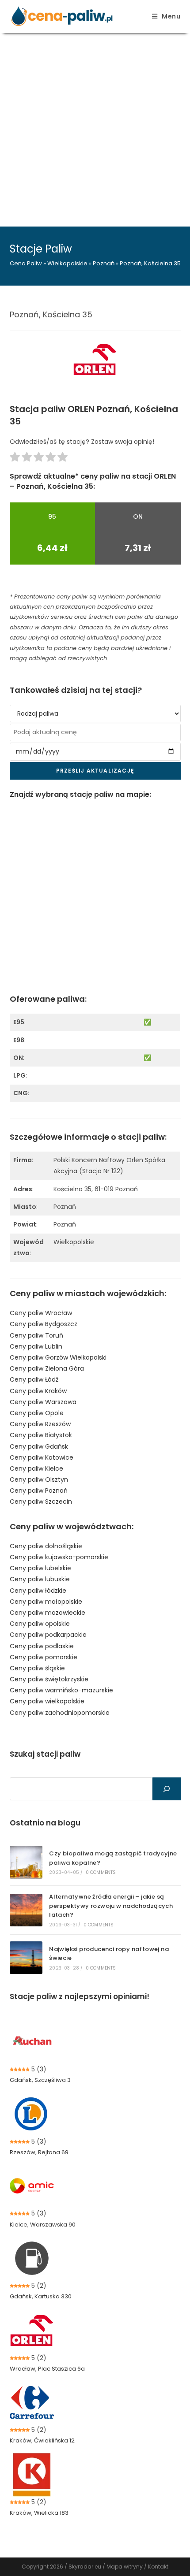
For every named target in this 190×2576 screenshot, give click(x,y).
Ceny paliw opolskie (40, 1624)
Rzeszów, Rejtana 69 (39, 2152)
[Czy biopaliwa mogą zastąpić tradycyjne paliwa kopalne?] (26, 1862)
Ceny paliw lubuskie (40, 1579)
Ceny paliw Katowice (42, 1457)
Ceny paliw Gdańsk (39, 1446)
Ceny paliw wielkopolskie (47, 1701)
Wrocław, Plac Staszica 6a (47, 2369)
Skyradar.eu (85, 2567)
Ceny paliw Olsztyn (39, 1479)
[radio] (15, 459)
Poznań (104, 263)
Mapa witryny (125, 2567)
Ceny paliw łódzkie (38, 1591)
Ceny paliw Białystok (41, 1435)
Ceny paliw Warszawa (43, 1402)
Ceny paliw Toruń (36, 1335)
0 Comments (101, 1872)
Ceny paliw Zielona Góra (47, 1368)
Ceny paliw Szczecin (41, 1502)
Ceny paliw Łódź (34, 1379)
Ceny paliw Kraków (38, 1391)
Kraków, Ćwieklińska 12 (42, 2440)
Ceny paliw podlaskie (42, 1646)
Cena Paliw (26, 263)
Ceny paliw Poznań (39, 1491)
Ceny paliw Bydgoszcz (44, 1324)
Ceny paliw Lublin (36, 1346)
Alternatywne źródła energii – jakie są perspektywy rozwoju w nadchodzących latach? (111, 1906)
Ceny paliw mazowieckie (47, 1613)
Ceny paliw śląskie (37, 1668)
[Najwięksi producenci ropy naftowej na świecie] (26, 1958)
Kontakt (158, 2567)
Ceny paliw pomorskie (44, 1657)
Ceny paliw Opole (37, 1413)
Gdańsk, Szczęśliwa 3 (40, 2080)
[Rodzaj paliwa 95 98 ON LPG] (95, 714)
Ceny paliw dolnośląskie (46, 1546)
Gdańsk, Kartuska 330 (41, 2296)
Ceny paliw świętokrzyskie (49, 1679)
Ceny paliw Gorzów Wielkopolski (58, 1357)
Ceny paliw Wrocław (41, 1313)
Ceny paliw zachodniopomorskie (60, 1713)
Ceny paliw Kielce (36, 1468)
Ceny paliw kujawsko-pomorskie (59, 1557)
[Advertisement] (95, 127)
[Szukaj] (167, 1789)
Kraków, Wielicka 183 (39, 2513)
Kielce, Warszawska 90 (43, 2225)
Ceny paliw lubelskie (40, 1568)
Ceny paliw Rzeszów (40, 1424)
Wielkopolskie (67, 263)
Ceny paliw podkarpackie (48, 1635)
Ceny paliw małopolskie (46, 1602)
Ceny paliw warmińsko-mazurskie (61, 1690)
